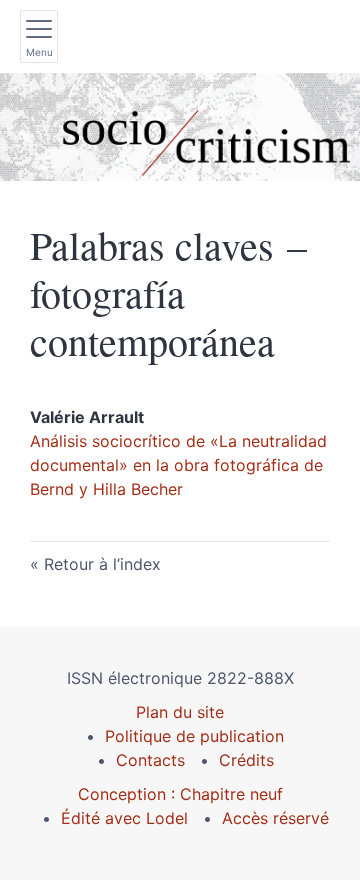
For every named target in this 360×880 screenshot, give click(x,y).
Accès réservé (275, 818)
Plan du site (180, 712)
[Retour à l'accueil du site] (180, 127)
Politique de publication (194, 736)
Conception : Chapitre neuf (180, 794)
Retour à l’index (102, 564)
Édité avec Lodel (124, 818)
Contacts (150, 760)
